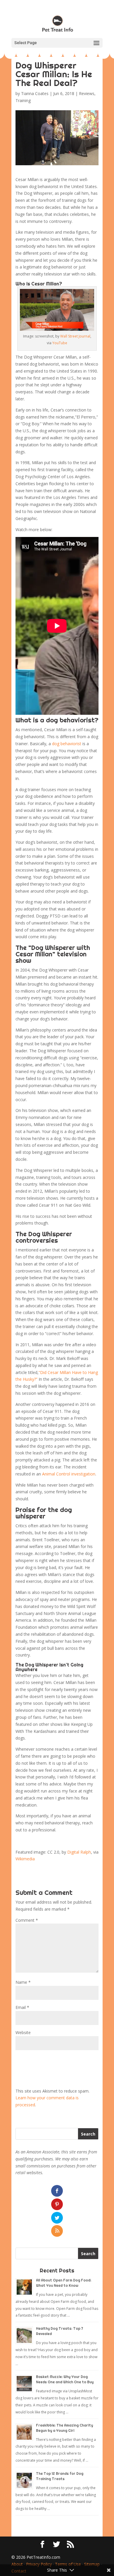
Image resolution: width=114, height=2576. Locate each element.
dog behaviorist (67, 744)
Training (23, 100)
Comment (27, 1920)
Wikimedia (25, 1859)
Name (23, 1982)
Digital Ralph (79, 1852)
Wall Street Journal (75, 336)
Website (23, 2032)
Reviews (87, 93)
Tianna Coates (35, 93)
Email (22, 2007)
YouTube (60, 343)
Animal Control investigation (69, 1474)
